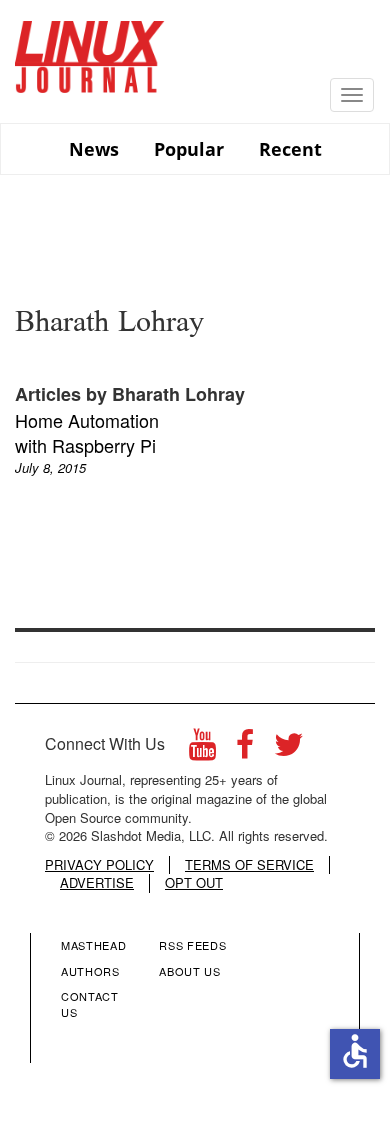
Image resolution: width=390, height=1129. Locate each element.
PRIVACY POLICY (99, 865)
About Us (189, 971)
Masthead (93, 945)
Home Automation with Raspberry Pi (87, 433)
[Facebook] (245, 749)
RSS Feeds (192, 945)
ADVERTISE (97, 883)
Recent (290, 149)
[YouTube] (202, 749)
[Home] (90, 49)
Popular (189, 149)
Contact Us (90, 1004)
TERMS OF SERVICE (249, 865)
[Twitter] (289, 749)
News (94, 149)
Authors (90, 971)
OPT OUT (194, 883)
